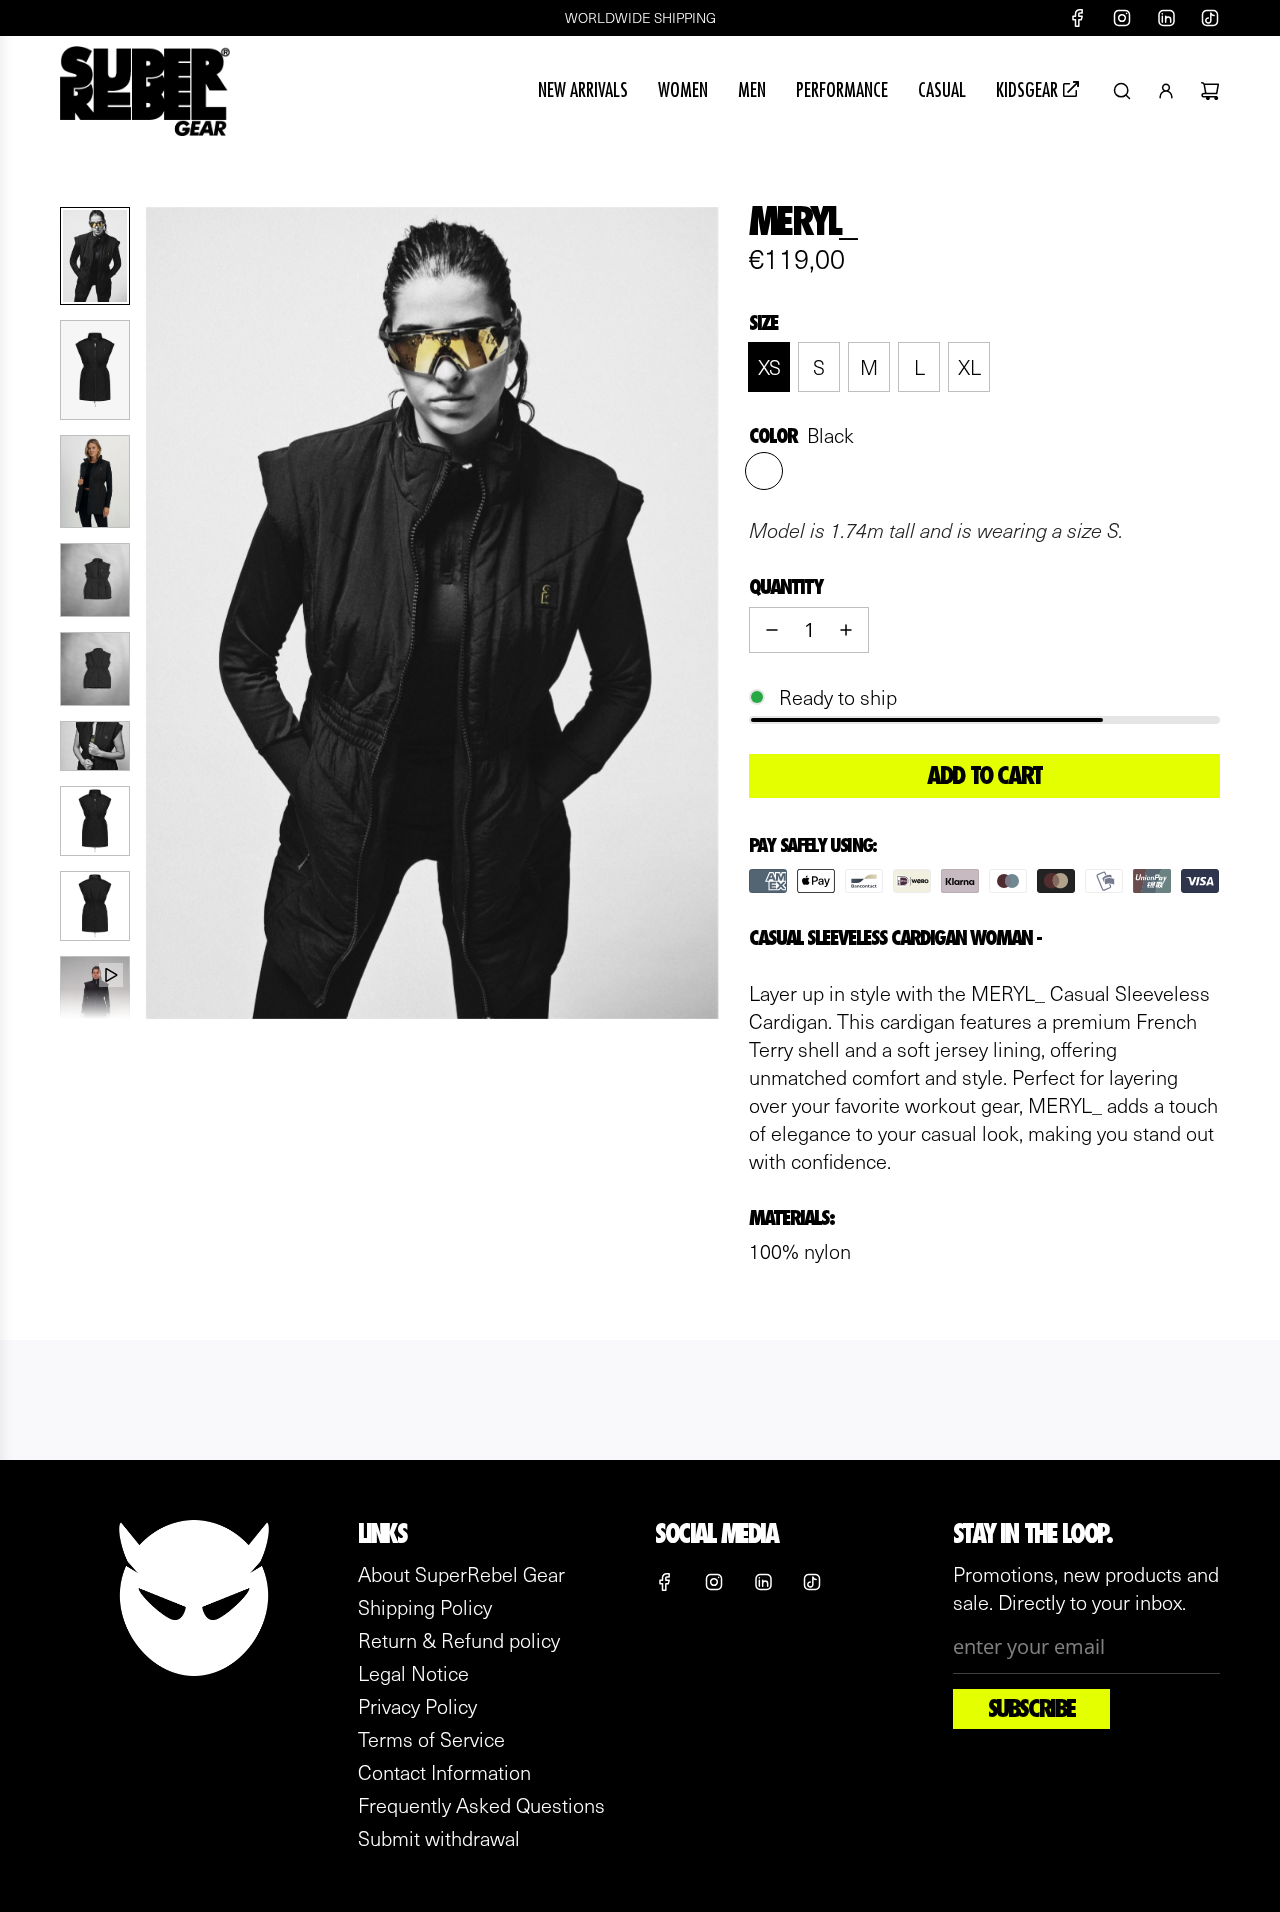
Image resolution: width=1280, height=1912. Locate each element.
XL (969, 367)
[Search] (1122, 91)
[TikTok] (1210, 18)
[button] (171, 613)
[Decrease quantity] (772, 630)
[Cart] (1210, 91)
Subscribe (1031, 1709)
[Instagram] (1122, 18)
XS (769, 367)
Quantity (786, 587)
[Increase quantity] (846, 630)
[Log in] (1166, 91)
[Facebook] (1078, 18)
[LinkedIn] (1166, 18)
